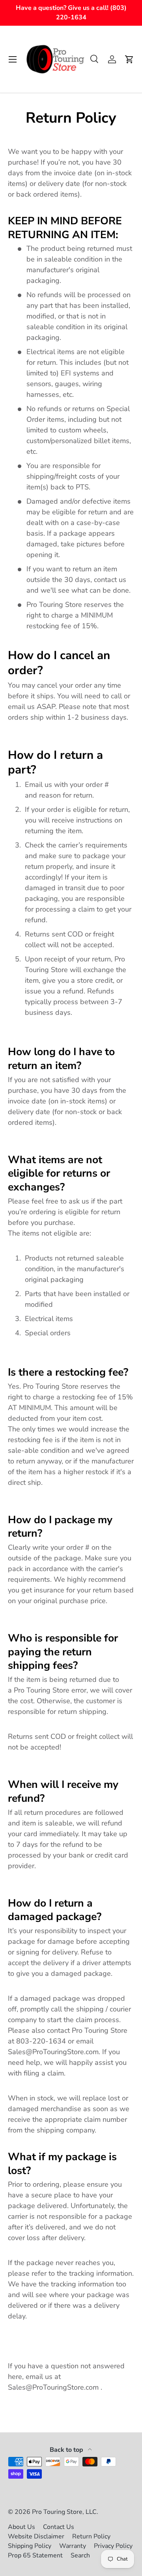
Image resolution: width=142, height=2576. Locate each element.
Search (80, 2555)
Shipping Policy (30, 2546)
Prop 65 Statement (35, 2555)
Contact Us (59, 2527)
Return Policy (91, 2536)
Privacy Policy (113, 2546)
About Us (21, 2527)
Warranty (73, 2546)
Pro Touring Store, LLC (64, 2512)
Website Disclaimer (36, 2536)
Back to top (67, 2450)
